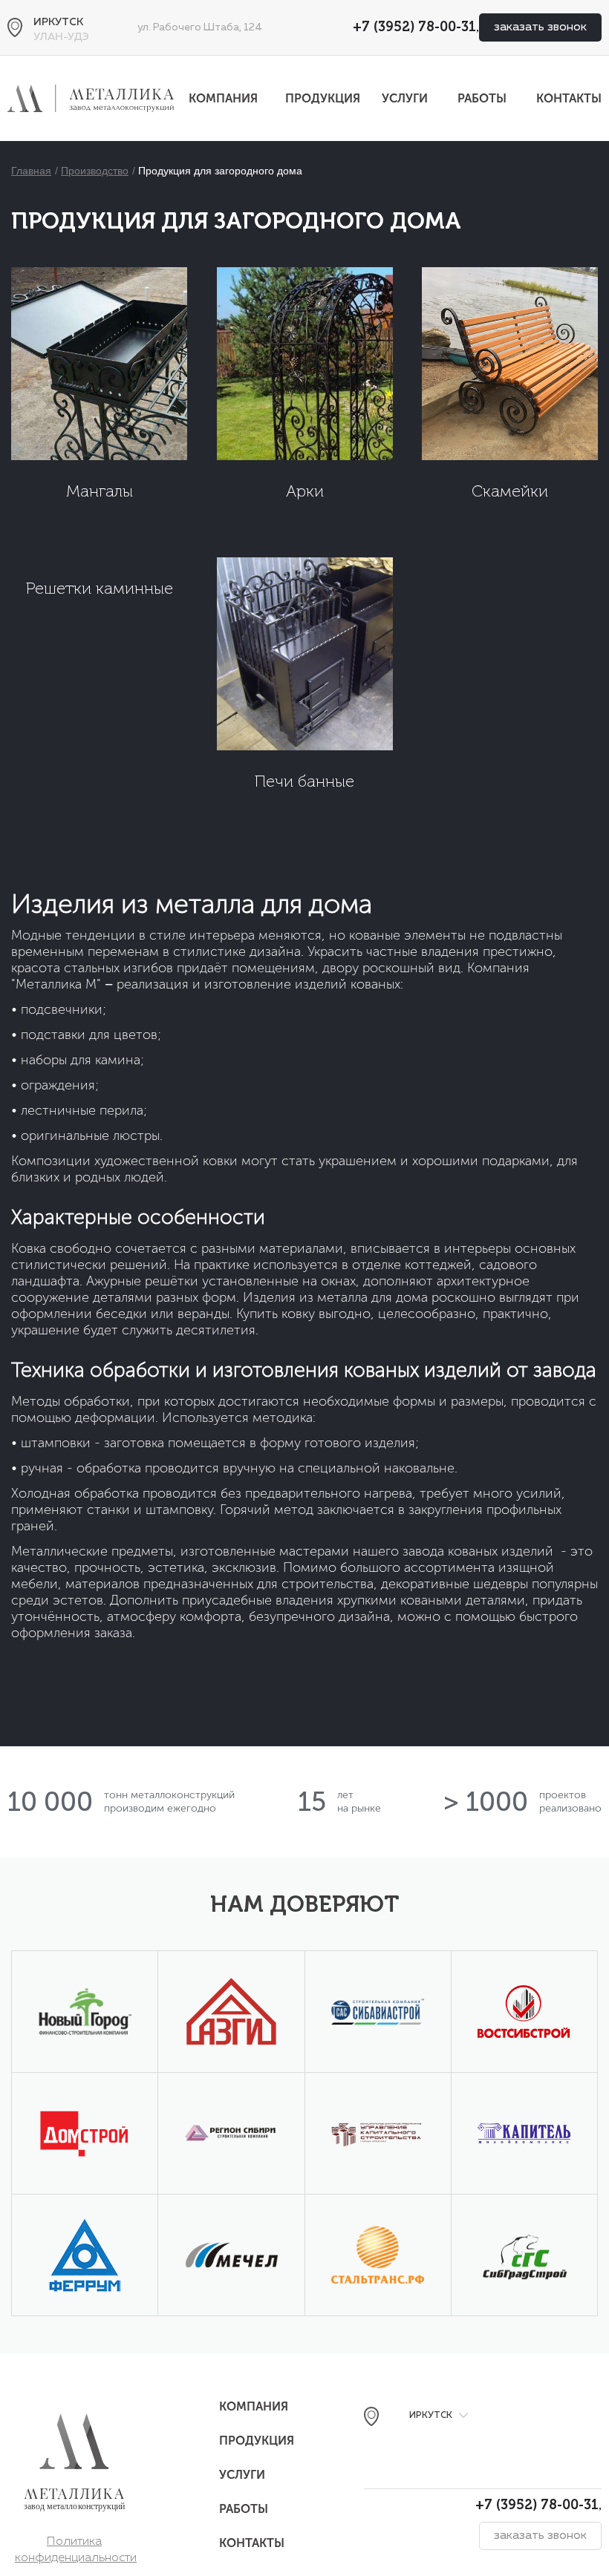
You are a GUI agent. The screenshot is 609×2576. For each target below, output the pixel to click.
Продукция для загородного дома (220, 171)
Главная (31, 171)
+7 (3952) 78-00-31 (414, 27)
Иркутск (58, 22)
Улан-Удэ (61, 37)
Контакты (569, 98)
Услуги (405, 98)
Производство (95, 171)
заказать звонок (540, 27)
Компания (223, 98)
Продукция (323, 98)
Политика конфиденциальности (76, 2543)
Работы (482, 98)
